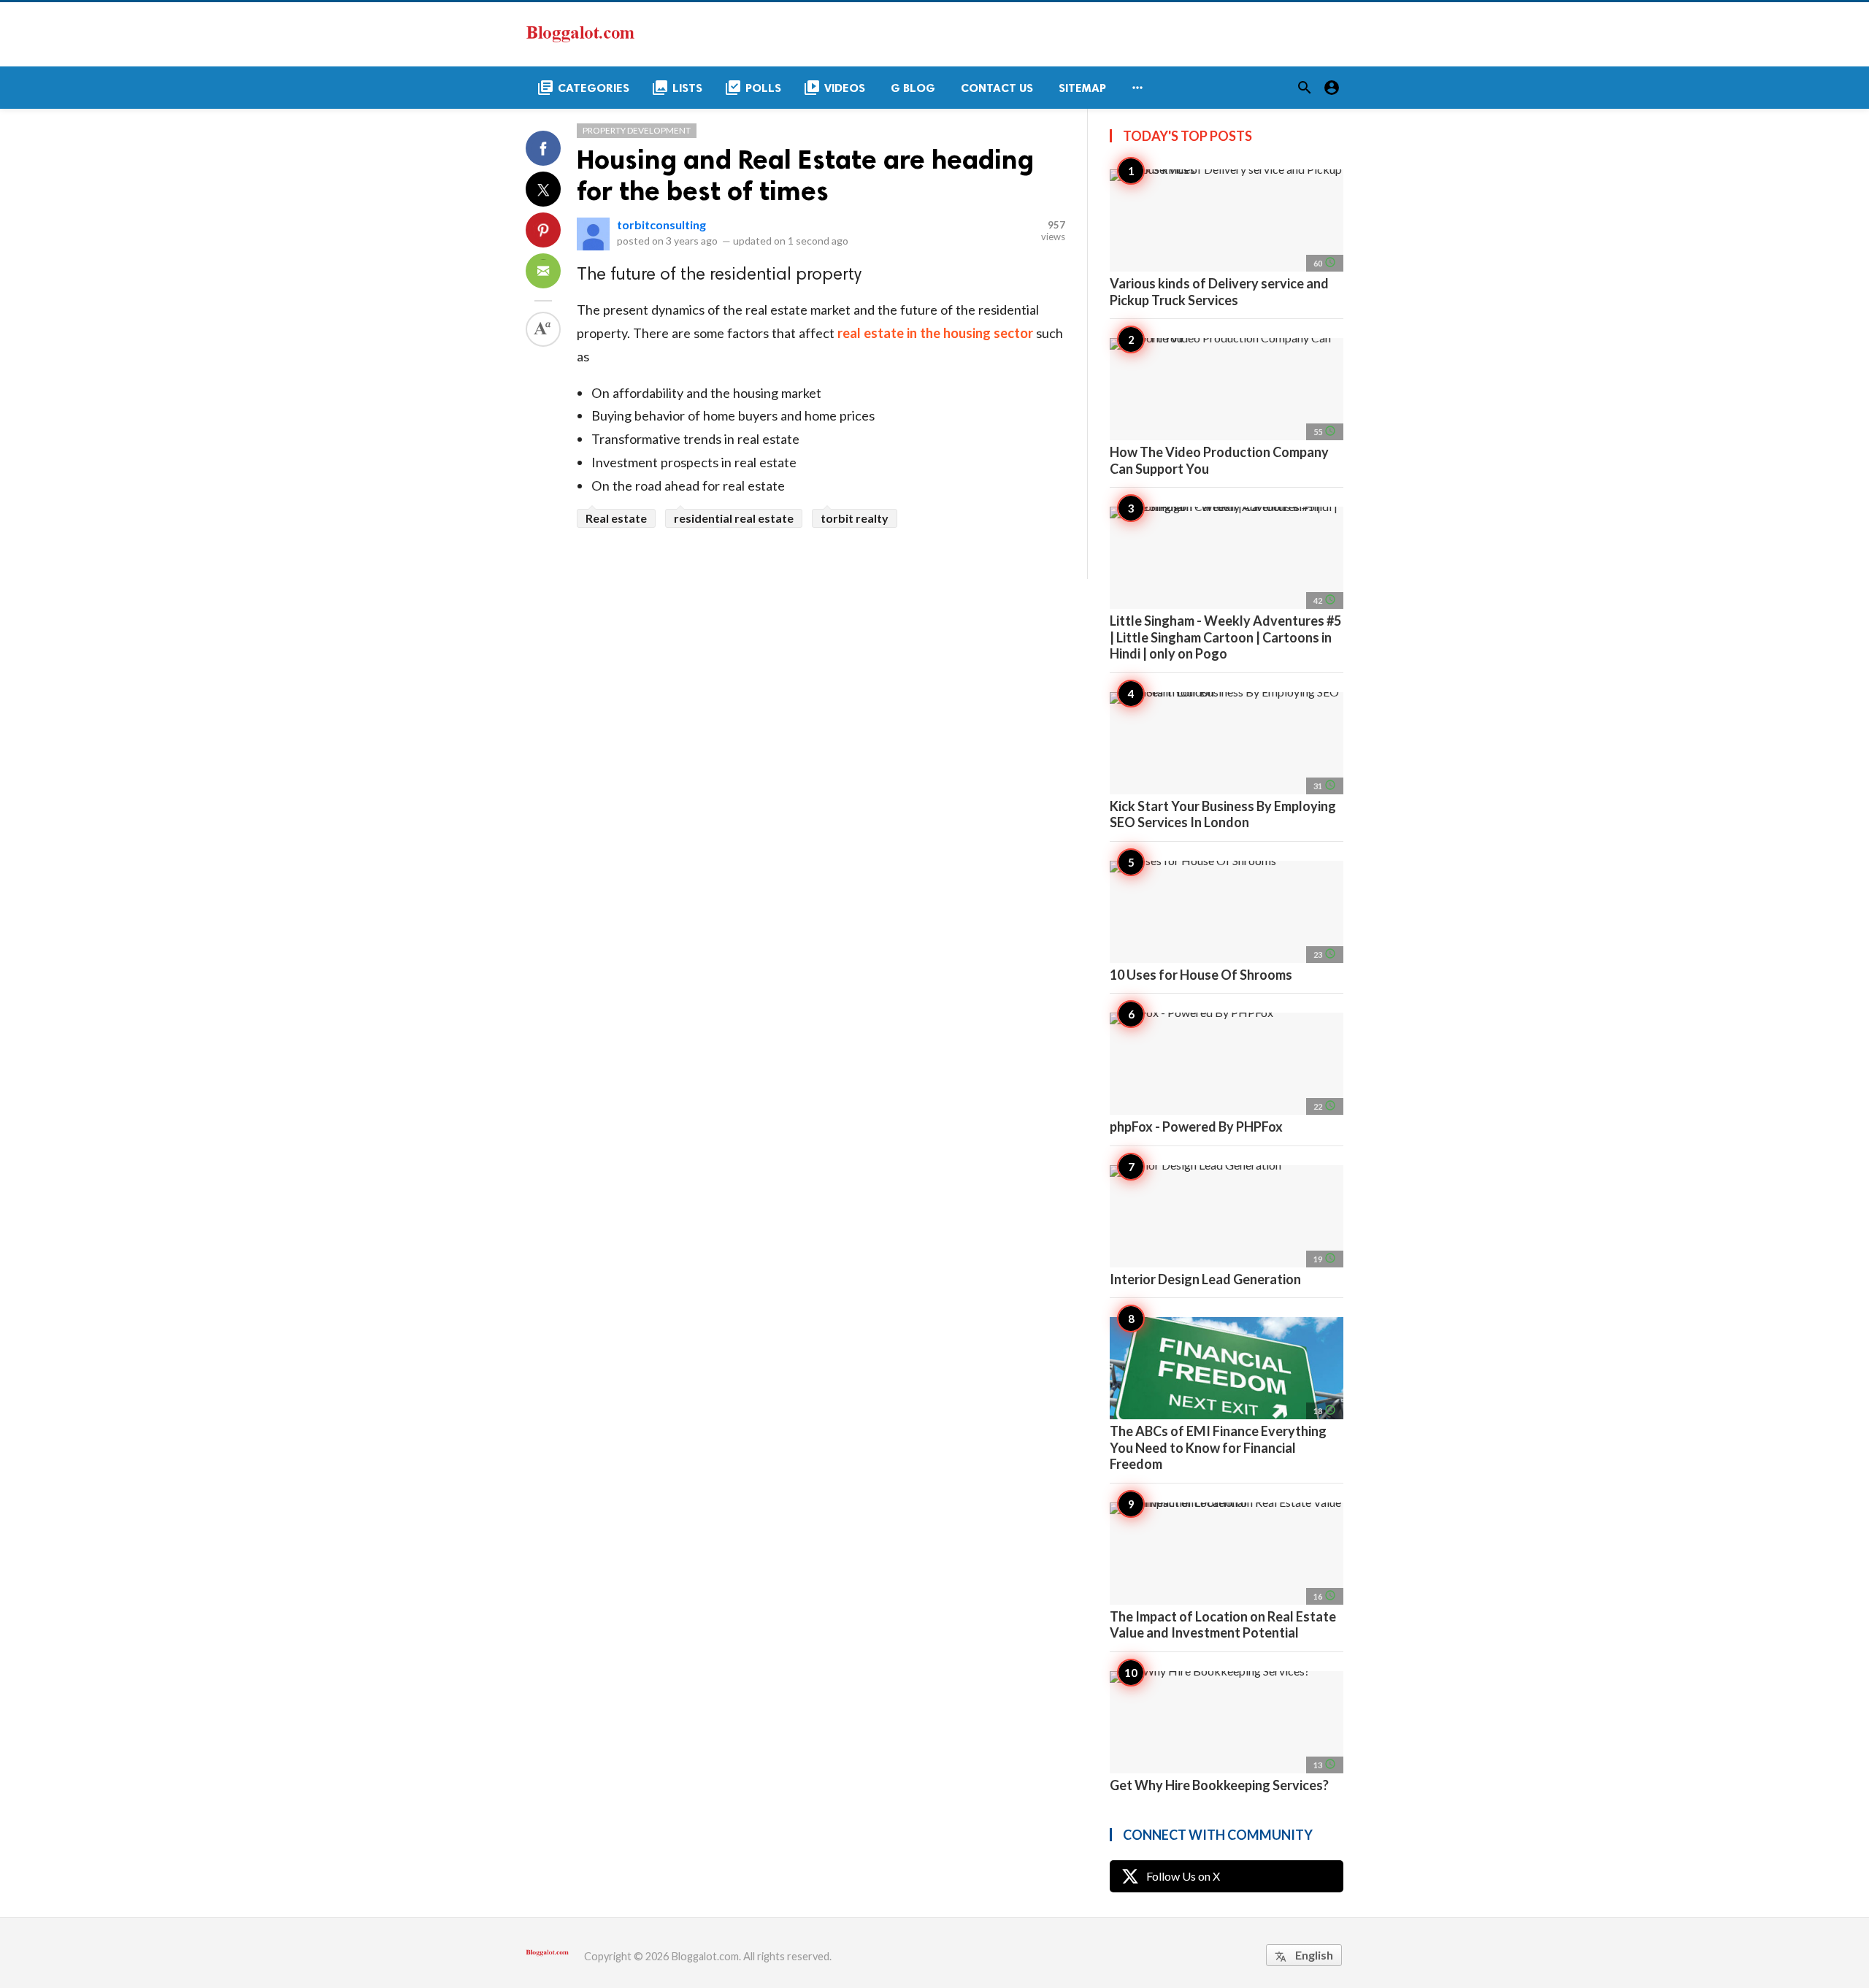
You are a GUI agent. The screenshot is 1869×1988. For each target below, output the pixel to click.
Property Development (637, 130)
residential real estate (734, 518)
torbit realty (855, 518)
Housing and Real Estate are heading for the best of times (805, 175)
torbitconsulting (661, 224)
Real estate (616, 518)
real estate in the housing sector (935, 333)
